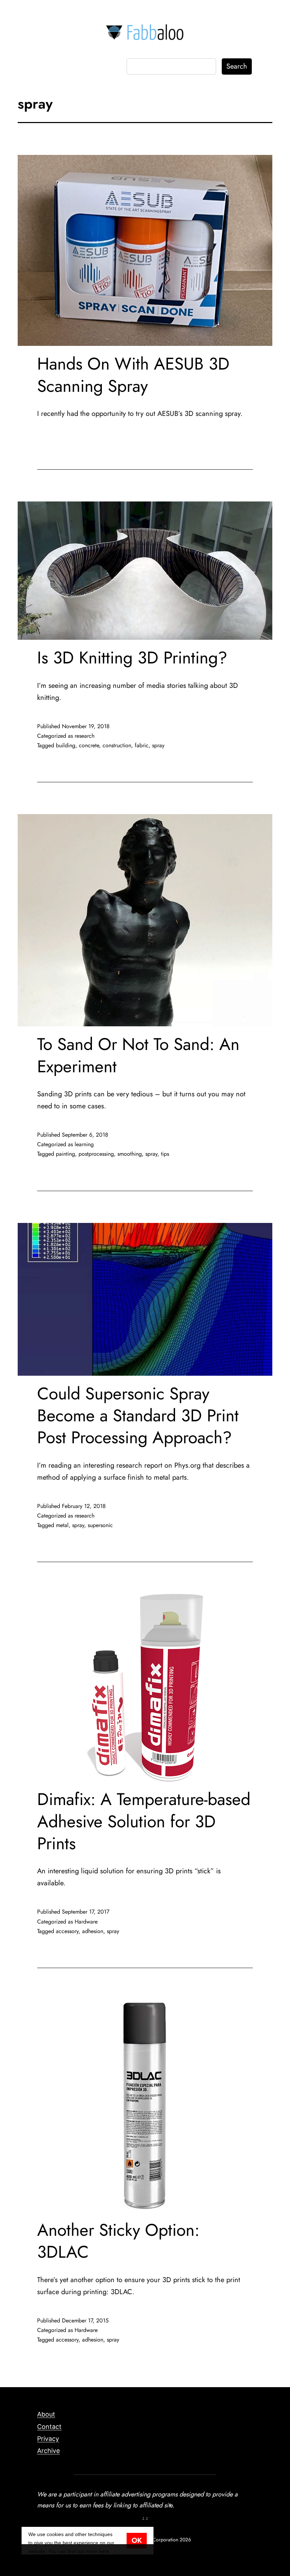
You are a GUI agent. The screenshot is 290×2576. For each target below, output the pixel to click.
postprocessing (96, 1154)
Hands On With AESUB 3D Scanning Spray (133, 375)
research (85, 736)
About (46, 2414)
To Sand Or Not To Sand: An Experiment (138, 1055)
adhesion (93, 1931)
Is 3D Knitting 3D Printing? (132, 658)
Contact (49, 2427)
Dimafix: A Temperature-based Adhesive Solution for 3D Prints (144, 1821)
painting (65, 1154)
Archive (48, 2451)
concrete (89, 745)
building (66, 745)
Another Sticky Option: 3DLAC (118, 2241)
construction (117, 745)
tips (165, 1154)
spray (158, 745)
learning (84, 1144)
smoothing (130, 1154)
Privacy (48, 2439)
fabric (142, 745)
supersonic (100, 1525)
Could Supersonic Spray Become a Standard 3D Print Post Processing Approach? (138, 1416)
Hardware (86, 1922)
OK (137, 2540)
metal (62, 1525)
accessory (67, 1931)
